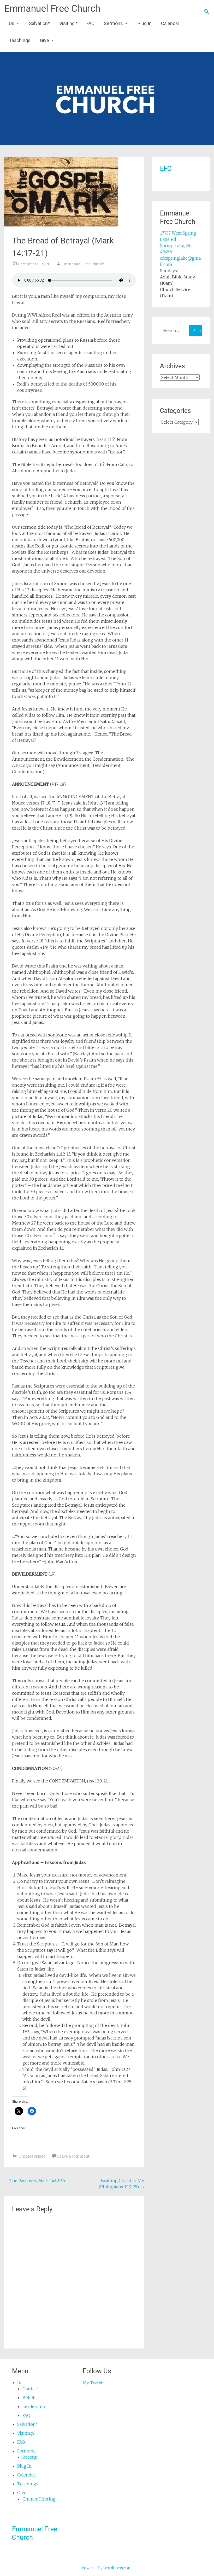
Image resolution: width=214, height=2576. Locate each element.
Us (12, 23)
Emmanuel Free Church (52, 9)
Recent (29, 2457)
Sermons (113, 23)
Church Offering (39, 2499)
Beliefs (29, 2398)
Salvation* (39, 23)
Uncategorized (32, 2156)
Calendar (170, 23)
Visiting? (68, 23)
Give (44, 40)
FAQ (90, 23)
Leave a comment (73, 2156)
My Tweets (94, 2382)
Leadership (34, 2406)
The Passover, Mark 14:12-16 (35, 2181)
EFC (166, 169)
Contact (30, 2389)
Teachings (20, 40)
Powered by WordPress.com (107, 2568)
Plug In (145, 23)
